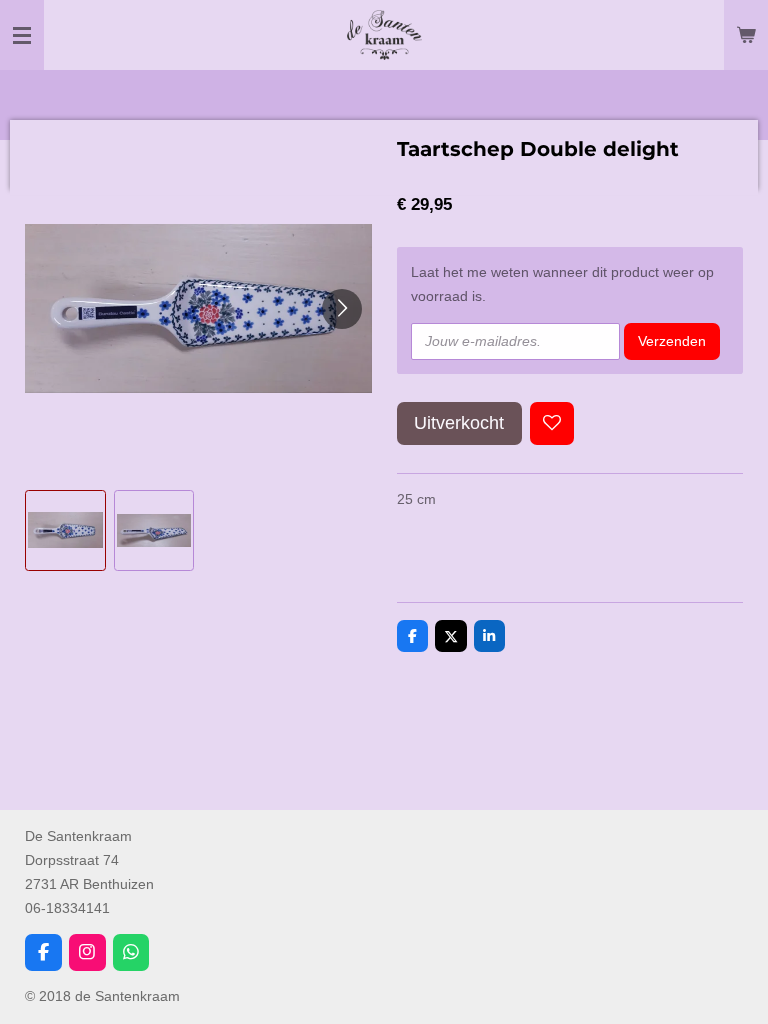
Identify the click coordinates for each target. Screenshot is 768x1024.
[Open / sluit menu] (22, 35)
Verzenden (672, 341)
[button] (65, 530)
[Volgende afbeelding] (342, 309)
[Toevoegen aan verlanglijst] (552, 424)
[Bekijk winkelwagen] (746, 35)
